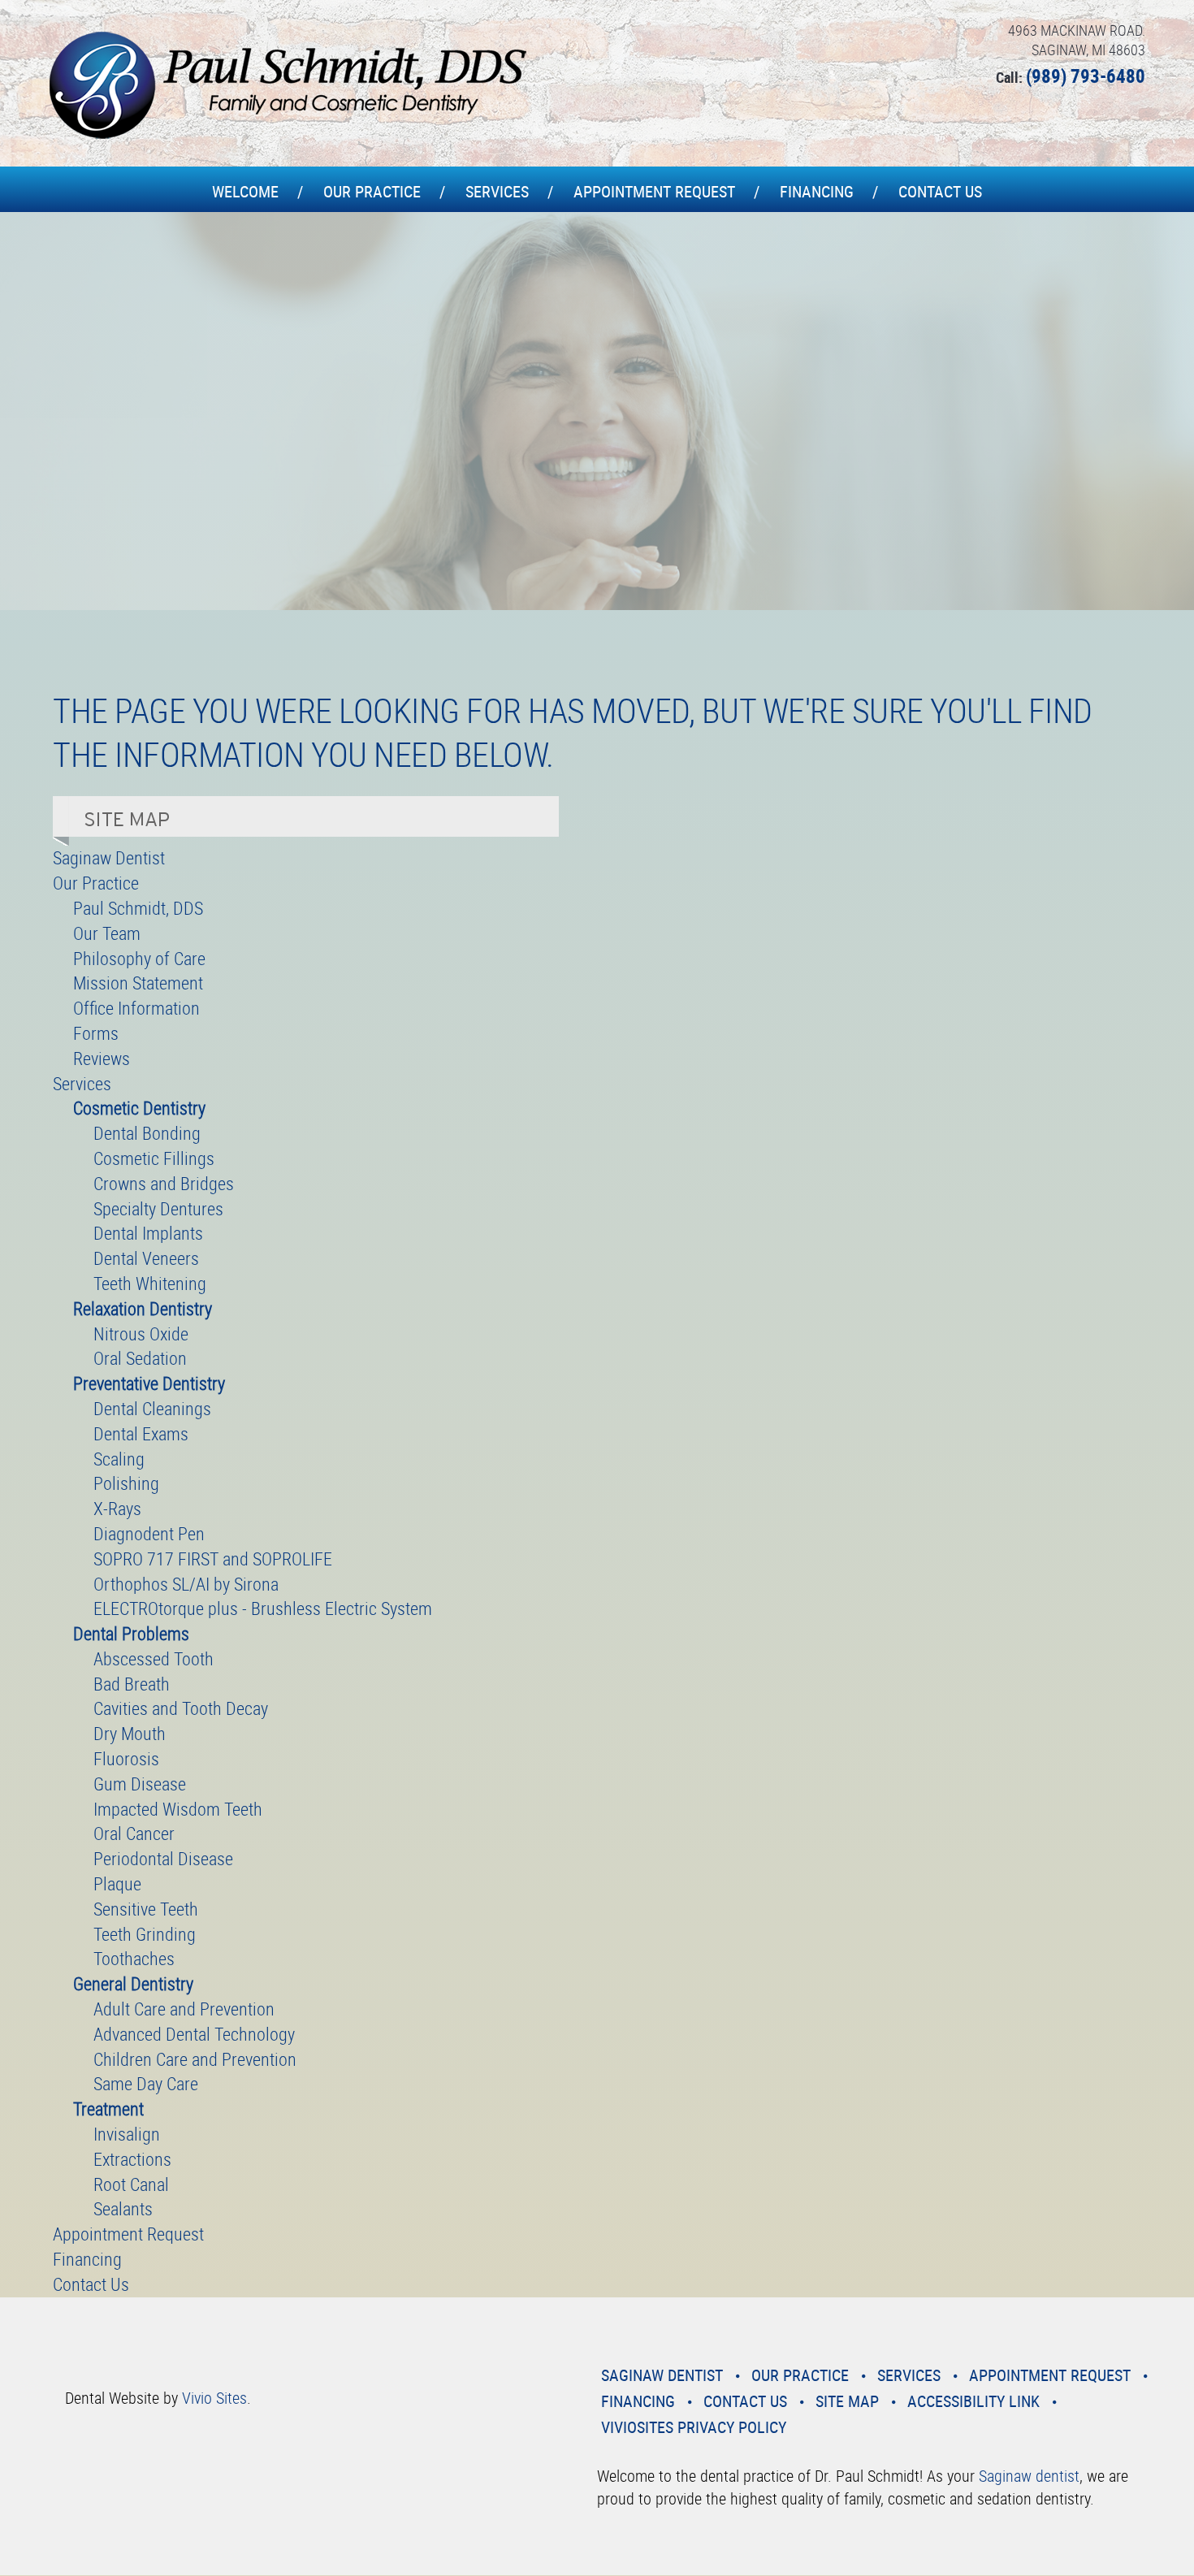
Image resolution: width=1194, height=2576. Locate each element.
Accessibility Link (973, 2401)
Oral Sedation (140, 1358)
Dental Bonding (147, 1133)
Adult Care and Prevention (184, 2009)
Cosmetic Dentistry (139, 1108)
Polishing (126, 1483)
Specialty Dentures (158, 1208)
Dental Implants (148, 1233)
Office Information (136, 1008)
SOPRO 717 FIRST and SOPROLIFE (213, 1559)
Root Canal (131, 2184)
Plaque (117, 1883)
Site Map (847, 2401)
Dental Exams (141, 1433)
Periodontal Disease (163, 1858)
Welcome (245, 191)
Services (497, 191)
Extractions (132, 2159)
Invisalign (127, 2134)
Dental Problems (131, 1633)
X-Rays (117, 1508)
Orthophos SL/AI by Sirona (186, 1584)
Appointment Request (654, 191)
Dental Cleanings (152, 1408)
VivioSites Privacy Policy (694, 2427)
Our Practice (372, 191)
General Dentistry (133, 1983)
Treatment (108, 2108)
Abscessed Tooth (154, 1658)
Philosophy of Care (139, 958)
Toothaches (134, 1958)
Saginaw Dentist (109, 857)
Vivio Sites (214, 2398)
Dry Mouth (130, 1733)
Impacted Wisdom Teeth (178, 1809)
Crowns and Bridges (164, 1183)
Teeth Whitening (150, 1283)
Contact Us (940, 191)
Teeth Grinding (145, 1934)
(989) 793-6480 (1086, 76)
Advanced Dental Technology (194, 2034)
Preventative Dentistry (149, 1383)
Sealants (123, 2208)
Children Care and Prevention (195, 2059)
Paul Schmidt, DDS (138, 908)
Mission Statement (138, 983)
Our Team (107, 933)
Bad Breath (132, 1684)
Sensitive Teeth (146, 1909)
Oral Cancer (134, 1833)
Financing (817, 191)
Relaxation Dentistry (143, 1308)
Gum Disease (140, 1784)
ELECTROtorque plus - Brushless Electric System (263, 1608)
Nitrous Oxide (141, 1333)
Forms (96, 1033)
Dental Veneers (146, 1258)
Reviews (102, 1058)
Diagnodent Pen (149, 1533)
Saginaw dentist (1029, 2476)
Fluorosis (126, 1758)
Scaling (119, 1459)
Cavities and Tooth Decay (181, 1708)
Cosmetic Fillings (154, 1158)
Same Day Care (146, 2083)
